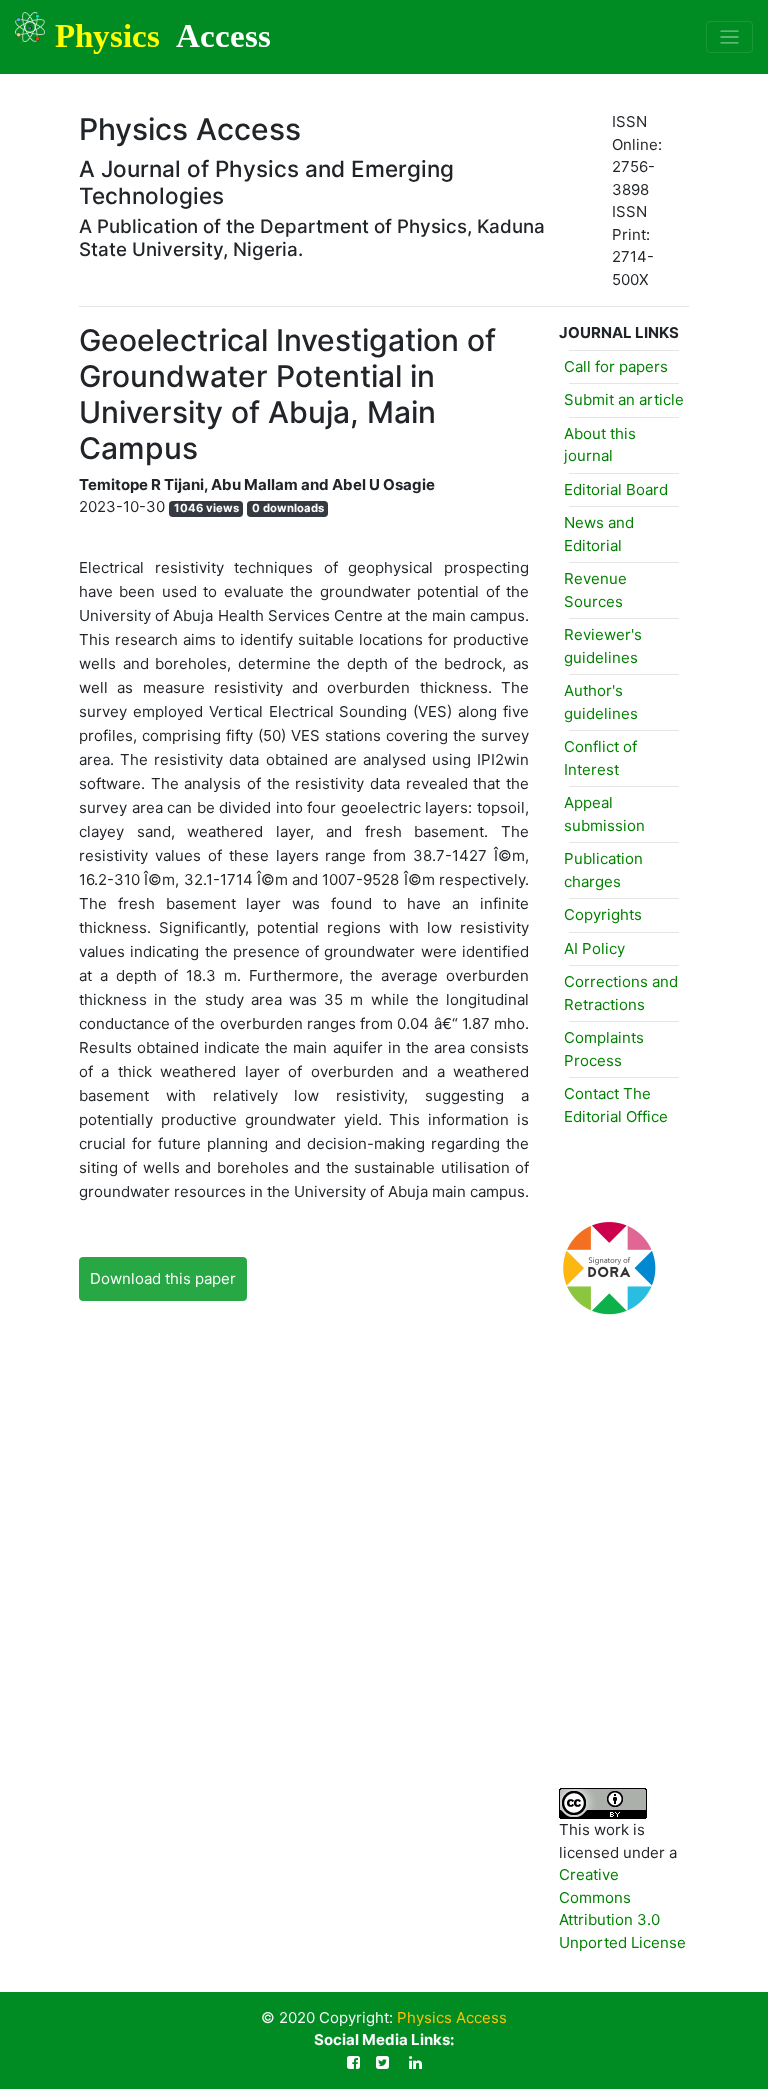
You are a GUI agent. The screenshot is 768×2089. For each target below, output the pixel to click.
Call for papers (616, 366)
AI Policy (594, 948)
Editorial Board (616, 489)
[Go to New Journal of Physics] (566, 1696)
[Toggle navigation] (729, 37)
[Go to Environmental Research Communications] (566, 1366)
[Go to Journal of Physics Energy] (566, 1531)
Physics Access (452, 2017)
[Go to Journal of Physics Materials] (566, 1586)
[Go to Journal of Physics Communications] (566, 1476)
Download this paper (163, 1278)
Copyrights (603, 914)
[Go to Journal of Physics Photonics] (566, 1641)
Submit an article (624, 399)
